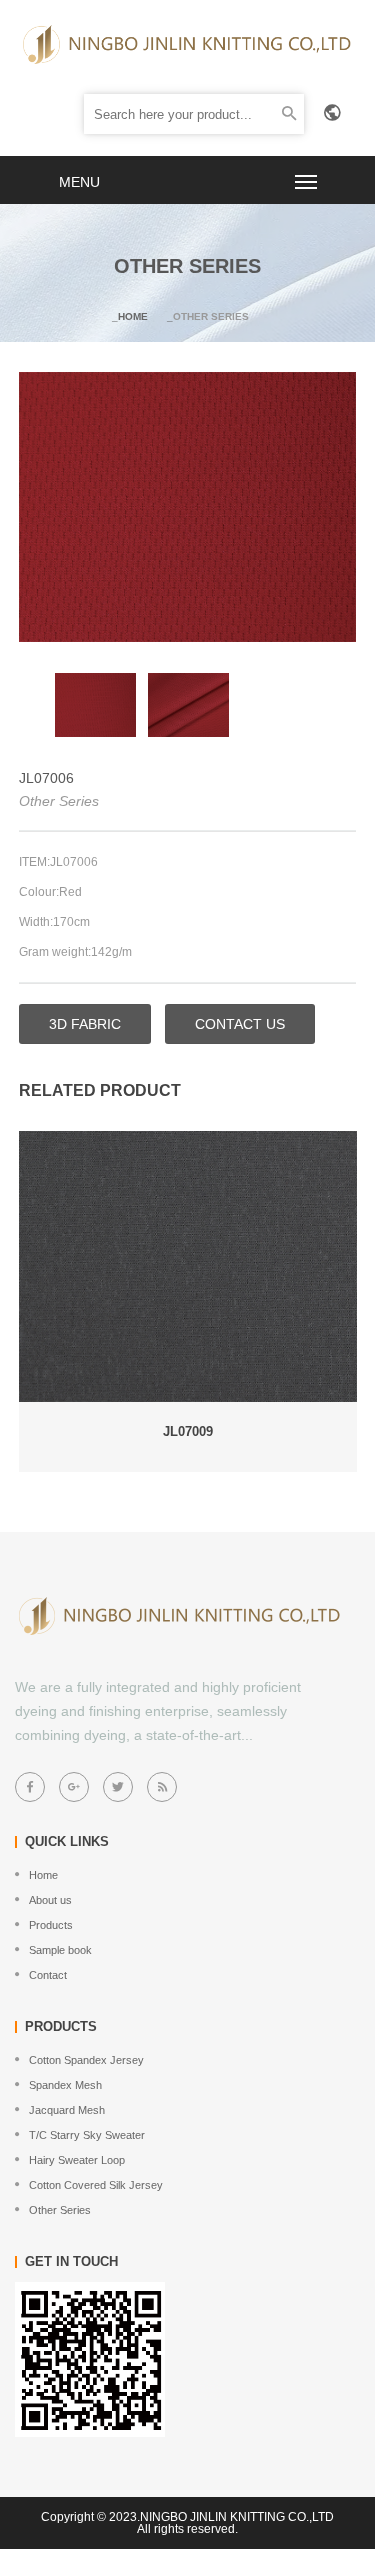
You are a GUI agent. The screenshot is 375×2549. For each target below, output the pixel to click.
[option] (95, 705)
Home (133, 316)
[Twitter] (118, 1787)
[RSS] (162, 1787)
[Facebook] (30, 1787)
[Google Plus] (74, 1787)
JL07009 (188, 1431)
